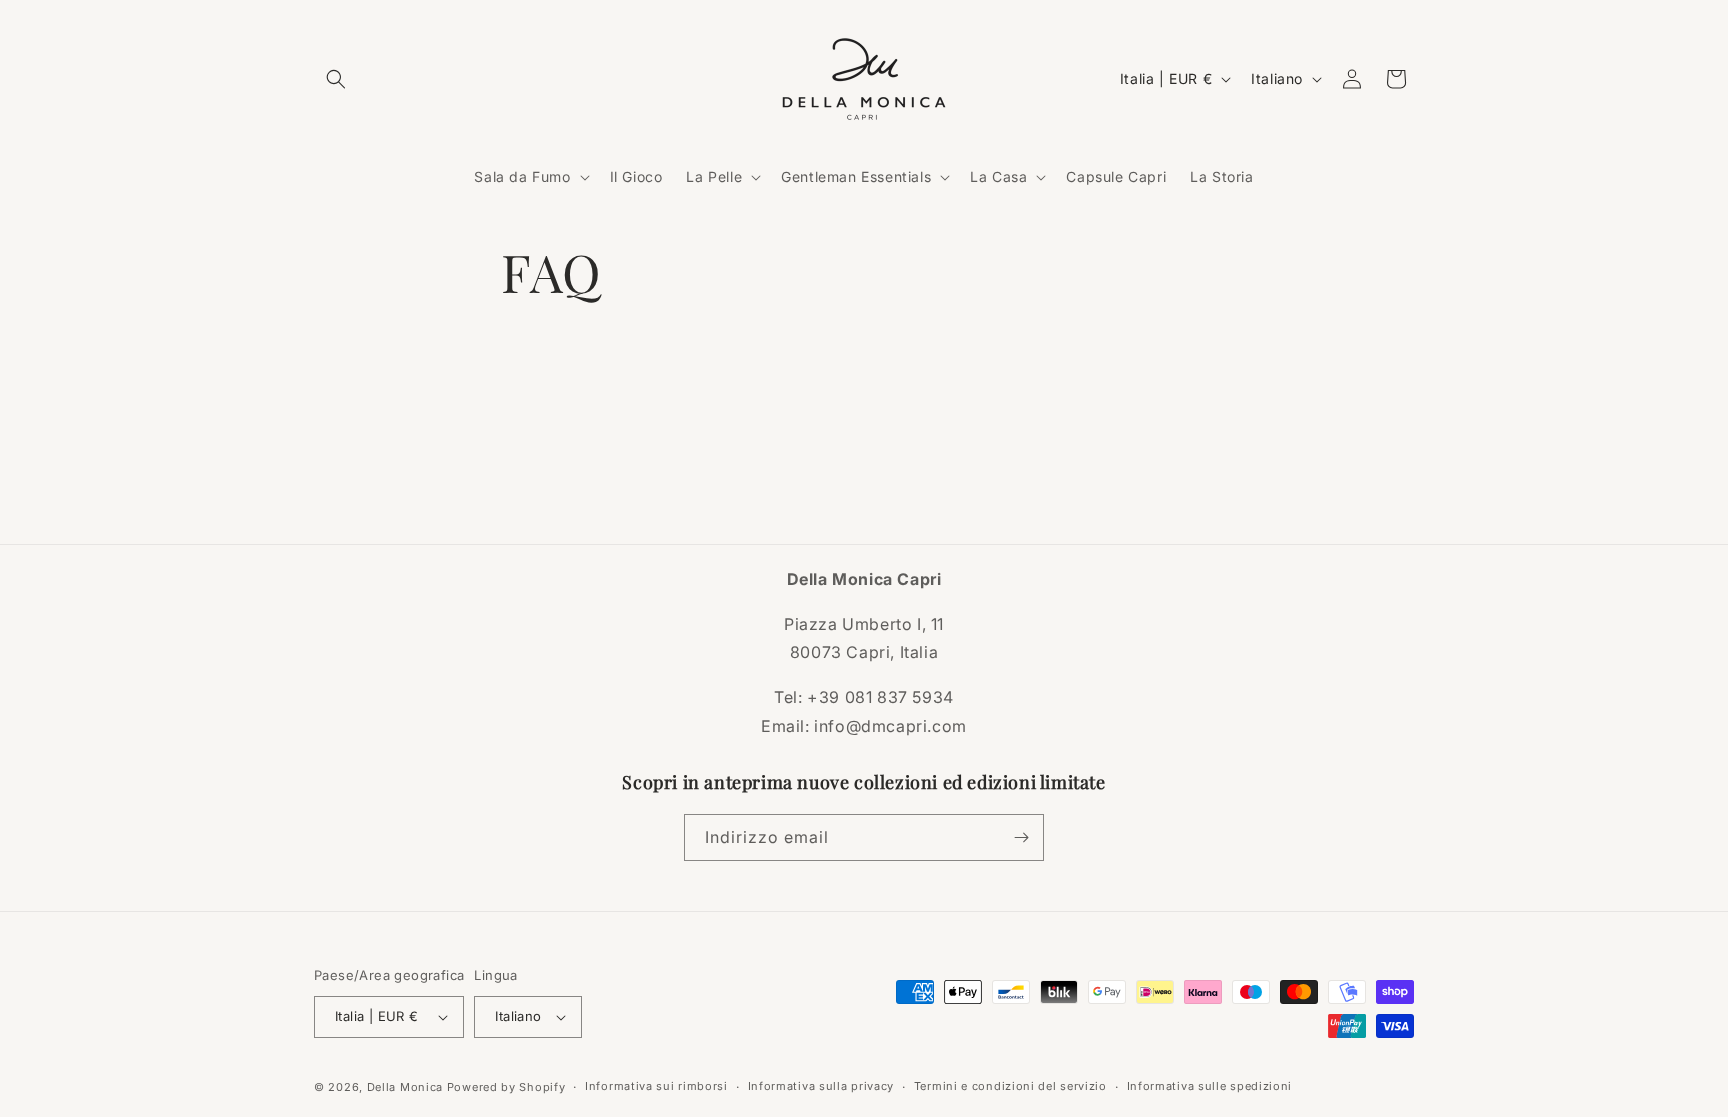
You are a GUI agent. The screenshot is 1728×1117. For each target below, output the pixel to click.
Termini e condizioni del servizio (1010, 1086)
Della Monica (405, 1087)
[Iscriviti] (1021, 837)
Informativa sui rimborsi (656, 1086)
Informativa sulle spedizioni (1210, 1086)
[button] (336, 79)
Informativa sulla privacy (821, 1086)
